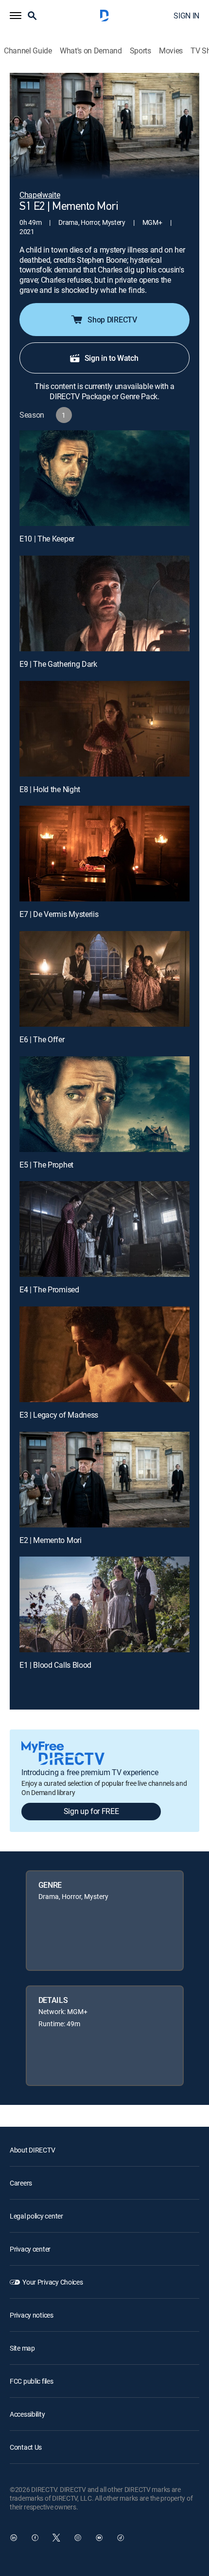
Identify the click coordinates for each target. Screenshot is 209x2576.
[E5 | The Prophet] (104, 1104)
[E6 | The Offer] (104, 979)
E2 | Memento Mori (51, 1540)
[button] (16, 16)
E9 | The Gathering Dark (58, 664)
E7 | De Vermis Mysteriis (59, 914)
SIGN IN (186, 16)
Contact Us (26, 2447)
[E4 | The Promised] (104, 1229)
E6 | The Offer (42, 1039)
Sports (140, 51)
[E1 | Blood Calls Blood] (104, 1604)
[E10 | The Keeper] (104, 478)
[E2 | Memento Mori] (104, 1480)
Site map (22, 2348)
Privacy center (30, 2249)
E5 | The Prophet (46, 1165)
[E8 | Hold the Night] (104, 729)
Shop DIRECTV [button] (112, 320)
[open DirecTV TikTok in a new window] (121, 2538)
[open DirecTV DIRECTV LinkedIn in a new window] (14, 2538)
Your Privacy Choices (52, 2282)
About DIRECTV (32, 2150)
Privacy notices (32, 2315)
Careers (21, 2183)
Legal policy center (36, 2216)
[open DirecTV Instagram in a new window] (78, 2538)
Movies (171, 51)
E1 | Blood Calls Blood (55, 1665)
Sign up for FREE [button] (91, 1811)
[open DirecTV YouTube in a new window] (99, 2538)
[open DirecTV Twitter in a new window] (56, 2538)
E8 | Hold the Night (50, 789)
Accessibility (27, 2414)
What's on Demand (91, 51)
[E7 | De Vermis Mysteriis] (104, 854)
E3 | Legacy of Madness (59, 1415)
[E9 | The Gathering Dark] (104, 603)
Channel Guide (28, 51)
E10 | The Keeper (47, 539)
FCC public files (32, 2381)
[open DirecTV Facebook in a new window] (35, 2538)
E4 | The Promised (49, 1289)
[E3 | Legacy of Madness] (104, 1354)
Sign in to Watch (112, 358)
